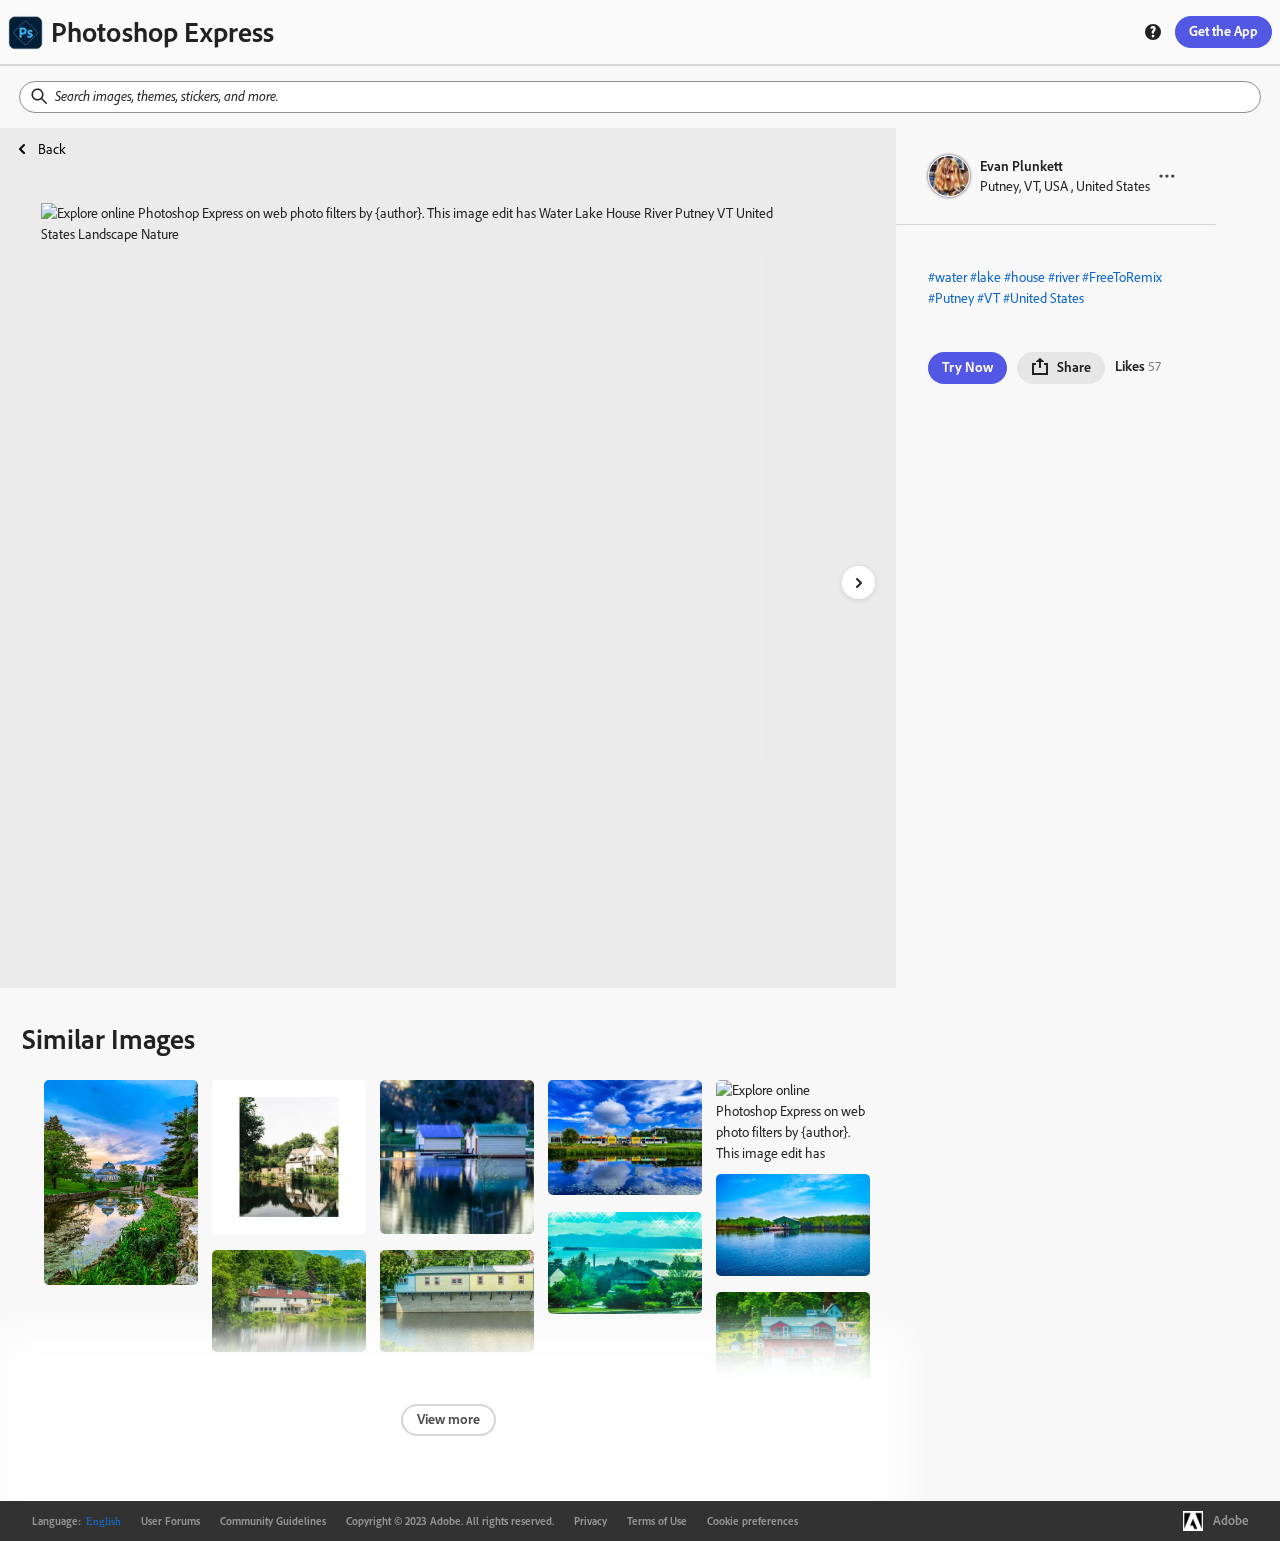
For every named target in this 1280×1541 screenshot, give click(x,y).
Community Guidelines (273, 1521)
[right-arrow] (858, 582)
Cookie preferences (752, 1521)
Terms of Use (657, 1521)
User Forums (170, 1521)
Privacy (590, 1521)
